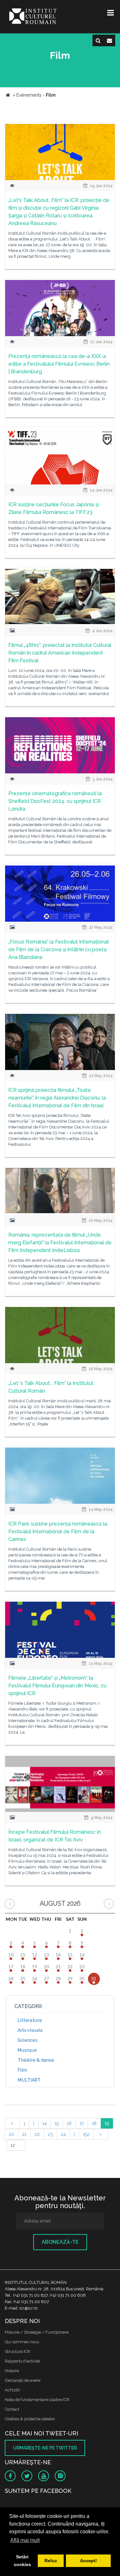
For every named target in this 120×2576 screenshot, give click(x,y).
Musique (27, 2050)
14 (44, 2123)
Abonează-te (60, 2242)
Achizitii (12, 2390)
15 (57, 2123)
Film (22, 2070)
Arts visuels (30, 2030)
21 (24, 2134)
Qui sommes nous (22, 2342)
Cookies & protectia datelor (30, 2419)
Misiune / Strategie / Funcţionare (37, 2332)
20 (11, 2134)
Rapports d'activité (22, 2361)
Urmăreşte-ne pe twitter (45, 2448)
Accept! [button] (88, 2561)
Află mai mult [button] (25, 2540)
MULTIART (29, 2080)
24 (63, 2134)
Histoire (12, 2371)
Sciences (28, 2040)
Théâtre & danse (36, 2060)
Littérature (30, 2020)
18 (94, 2123)
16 (69, 2123)
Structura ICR (17, 2351)
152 (86, 2134)
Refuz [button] (51, 2561)
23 (50, 2134)
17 (82, 2123)
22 (37, 2134)
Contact (12, 2409)
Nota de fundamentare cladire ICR (37, 2400)
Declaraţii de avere (23, 2380)
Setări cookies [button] (22, 2561)
